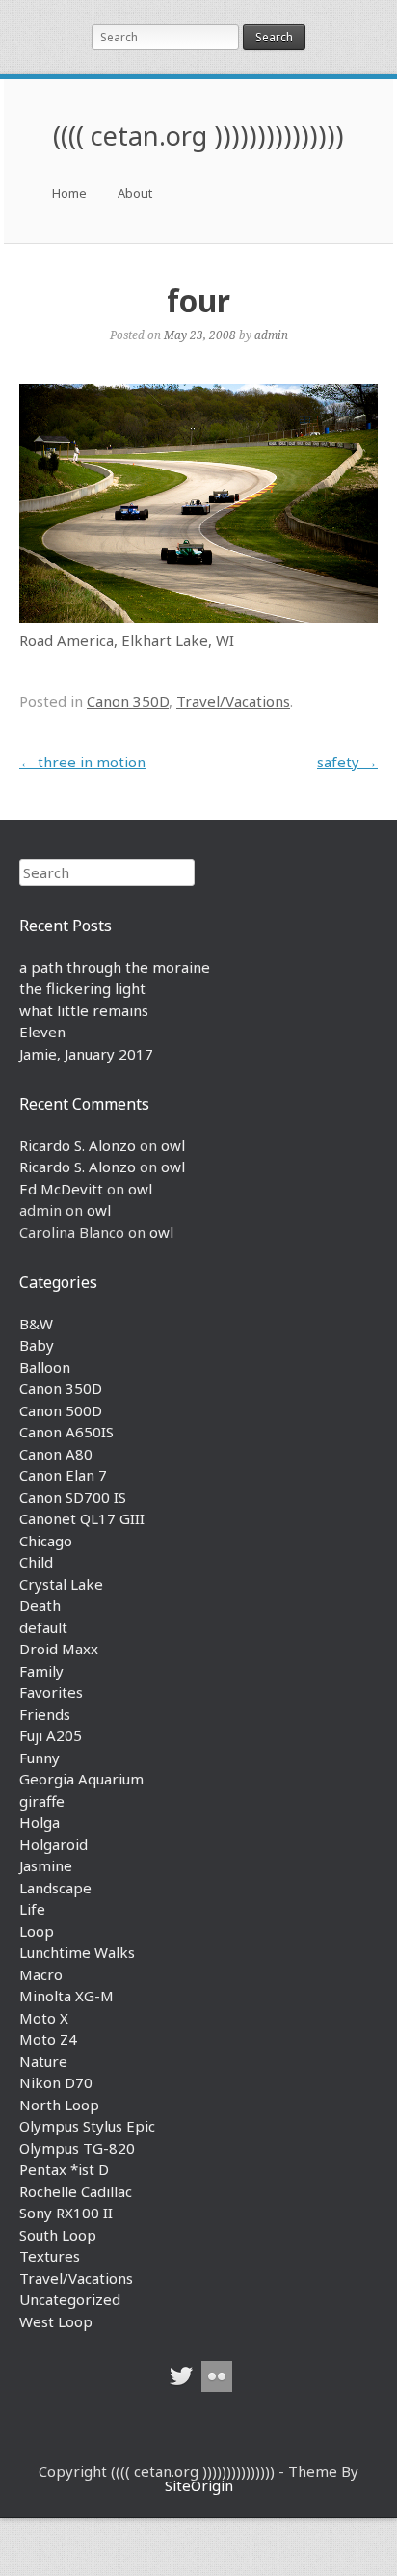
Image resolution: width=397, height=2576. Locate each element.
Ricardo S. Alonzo (78, 1145)
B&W (36, 1324)
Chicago (46, 1541)
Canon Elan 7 (63, 1475)
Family (41, 1671)
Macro (41, 1974)
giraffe (42, 1801)
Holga (40, 1822)
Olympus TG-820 (77, 2148)
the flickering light (82, 988)
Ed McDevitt (61, 1189)
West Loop (56, 2321)
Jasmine (46, 1865)
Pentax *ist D (64, 2169)
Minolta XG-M (66, 1996)
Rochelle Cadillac (76, 2191)
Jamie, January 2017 (86, 1054)
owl (173, 1145)
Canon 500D (61, 1410)
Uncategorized (70, 2299)
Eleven (42, 1032)
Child (36, 1562)
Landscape (55, 1888)
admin (271, 335)
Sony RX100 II (66, 2213)
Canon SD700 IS (73, 1497)
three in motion (82, 762)
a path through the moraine (115, 967)
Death (40, 1605)
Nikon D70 (56, 2082)
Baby (37, 1345)
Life (32, 1909)
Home (69, 193)
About (135, 193)
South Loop (58, 2235)
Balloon (45, 1367)
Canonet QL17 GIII (82, 1518)
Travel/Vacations (233, 701)
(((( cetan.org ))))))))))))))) (198, 135)
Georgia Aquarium (81, 1779)
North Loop (59, 2105)
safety (347, 762)
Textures (50, 2256)
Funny (40, 1758)
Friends (45, 1714)
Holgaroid (53, 1844)
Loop (37, 1931)
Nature (43, 2061)
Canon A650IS (66, 1432)
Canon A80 (56, 1454)
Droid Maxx (59, 1649)
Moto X (44, 2018)
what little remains (84, 1010)
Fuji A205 (51, 1735)
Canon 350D (128, 701)
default (43, 1627)
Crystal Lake (61, 1584)
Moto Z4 (48, 2039)
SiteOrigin (199, 2485)
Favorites (51, 1692)
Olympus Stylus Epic (87, 2126)
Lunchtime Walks (77, 1952)
